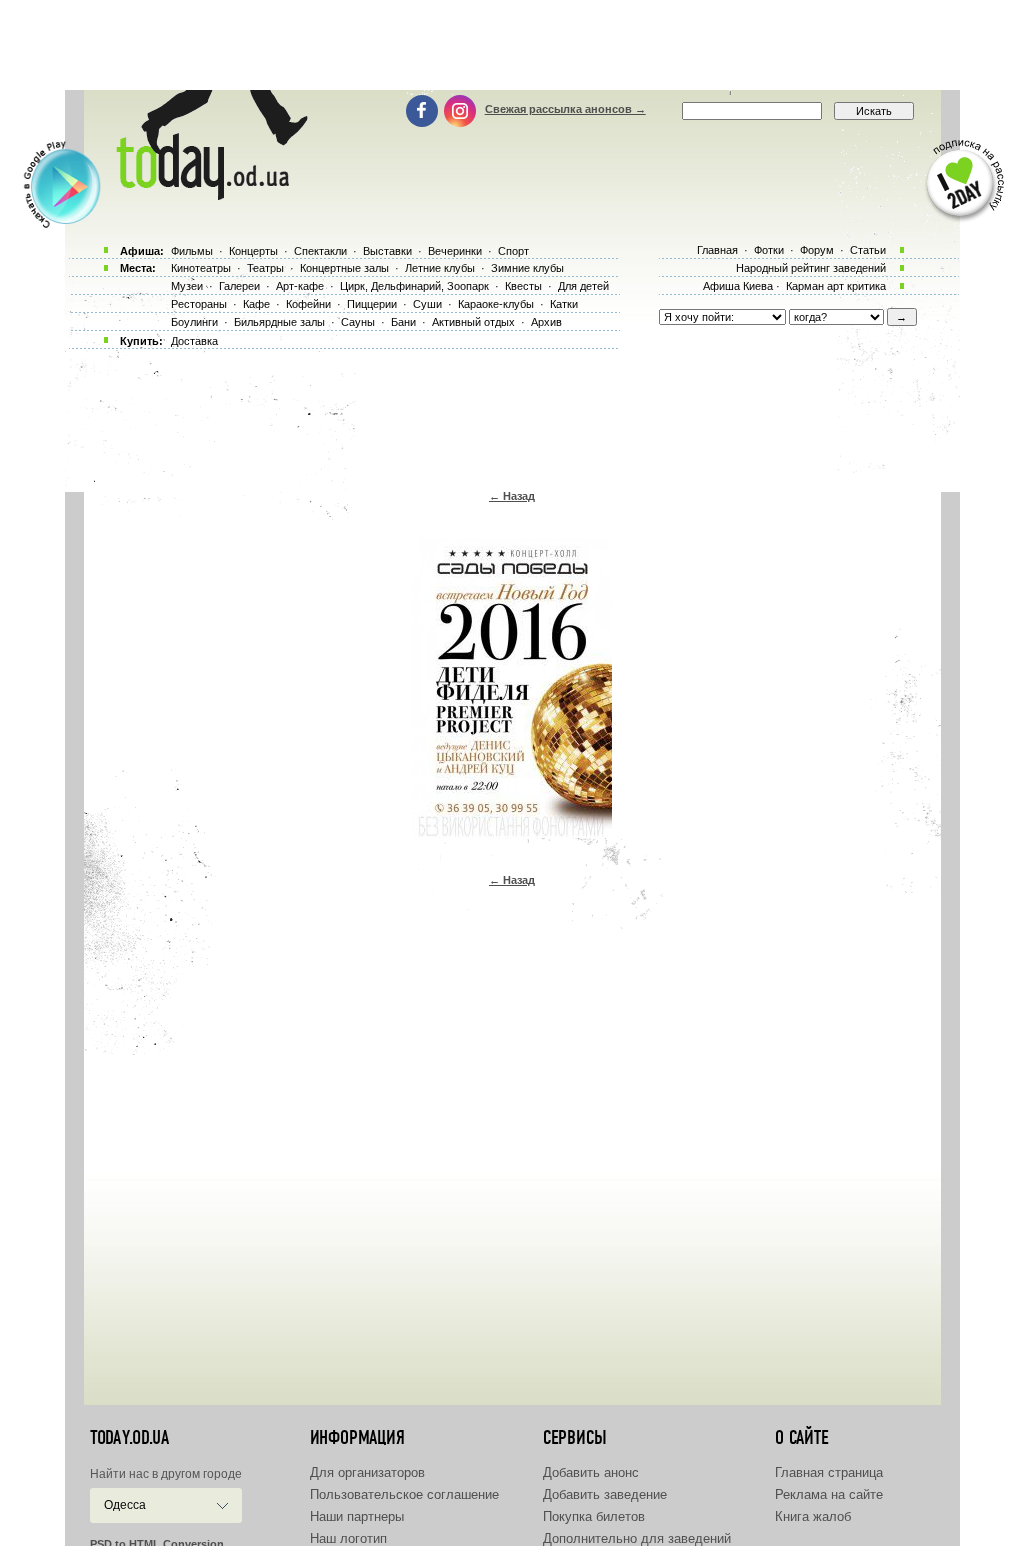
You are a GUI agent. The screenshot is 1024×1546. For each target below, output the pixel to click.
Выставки (387, 251)
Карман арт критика (836, 286)
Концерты (253, 251)
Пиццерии (372, 304)
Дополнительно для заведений (637, 1538)
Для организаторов (367, 1472)
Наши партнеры (357, 1516)
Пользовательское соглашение (404, 1494)
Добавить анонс (591, 1472)
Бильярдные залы (279, 322)
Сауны (358, 322)
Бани (403, 322)
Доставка (194, 341)
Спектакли (320, 251)
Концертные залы (344, 268)
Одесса (125, 1505)
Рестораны (199, 304)
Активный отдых (473, 322)
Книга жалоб (813, 1516)
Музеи (187, 286)
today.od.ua (129, 1438)
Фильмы (192, 251)
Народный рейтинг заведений (811, 268)
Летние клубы (440, 268)
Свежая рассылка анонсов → (565, 109)
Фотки (769, 250)
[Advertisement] (512, 45)
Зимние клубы (527, 268)
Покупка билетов (594, 1516)
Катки (564, 304)
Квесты (523, 286)
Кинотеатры (201, 268)
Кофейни (308, 304)
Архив (546, 322)
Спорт (513, 251)
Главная (717, 250)
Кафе (256, 304)
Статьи (868, 250)
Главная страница (829, 1472)
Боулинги (194, 322)
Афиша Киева (738, 286)
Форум (817, 250)
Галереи (239, 286)
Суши (427, 304)
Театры (265, 268)
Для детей (583, 286)
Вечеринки (455, 251)
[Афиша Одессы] (208, 195)
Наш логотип (348, 1538)
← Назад (512, 496)
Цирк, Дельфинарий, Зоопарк (414, 286)
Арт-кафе (300, 286)
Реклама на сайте (829, 1494)
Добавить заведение (605, 1494)
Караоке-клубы (496, 304)
